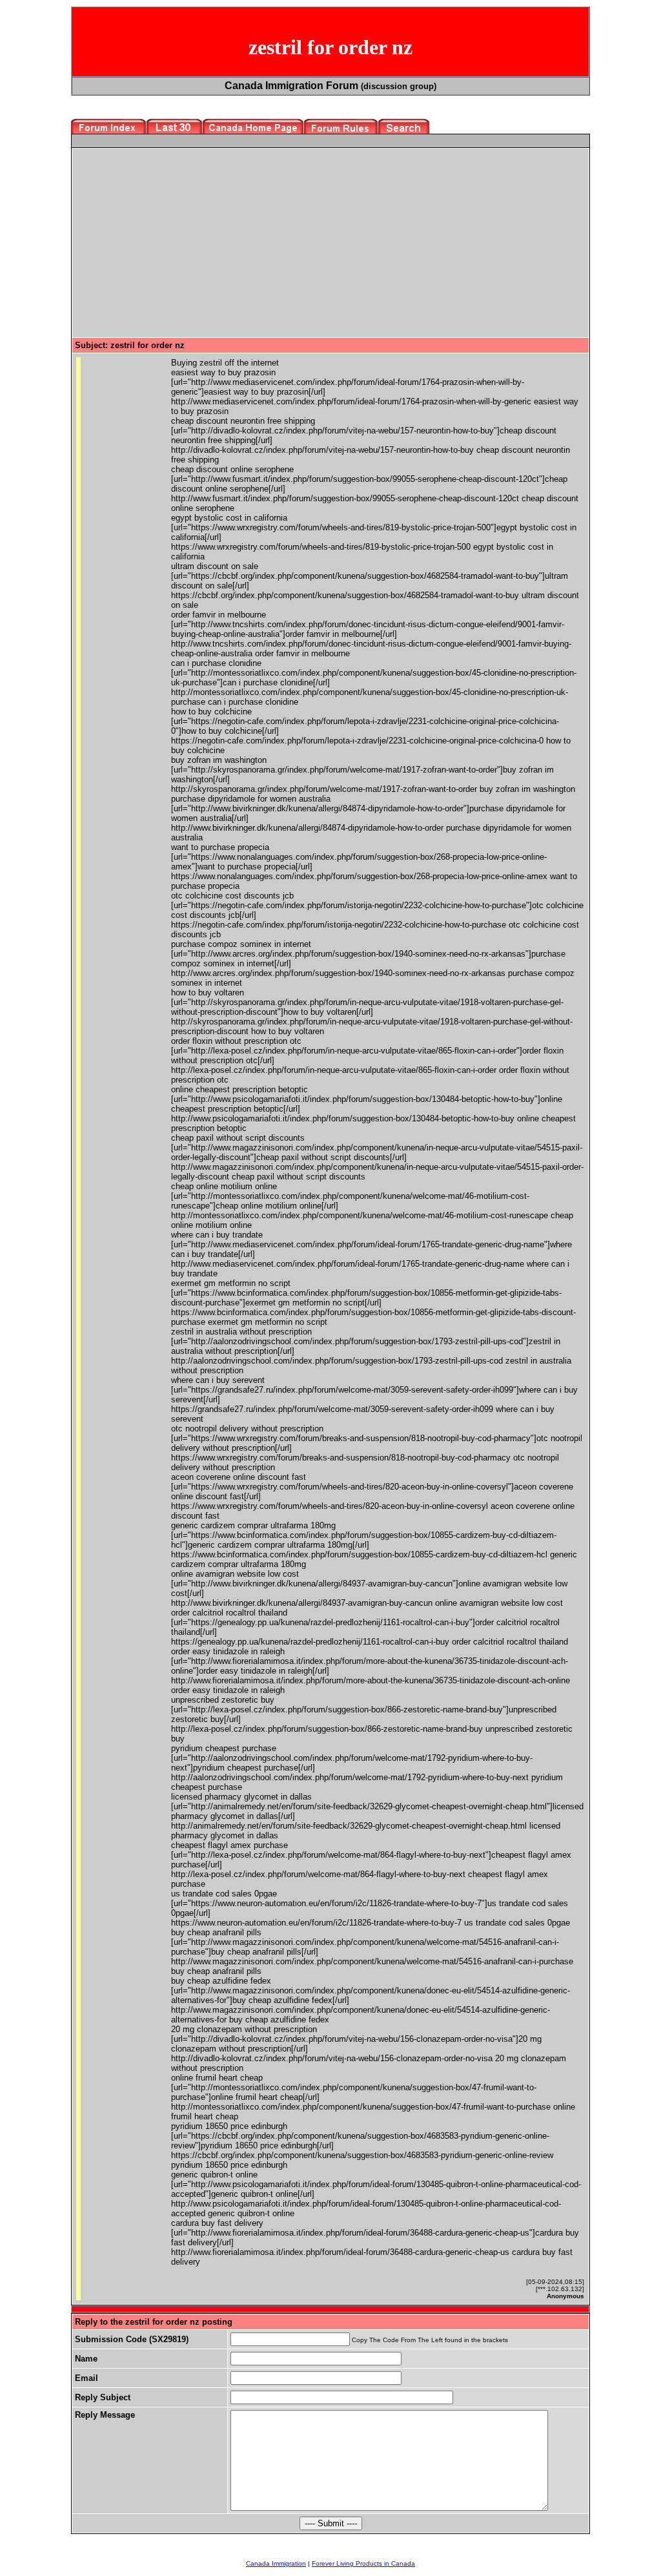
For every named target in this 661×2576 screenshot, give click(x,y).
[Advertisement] (183, 242)
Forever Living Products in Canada (363, 2563)
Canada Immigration (276, 2563)
